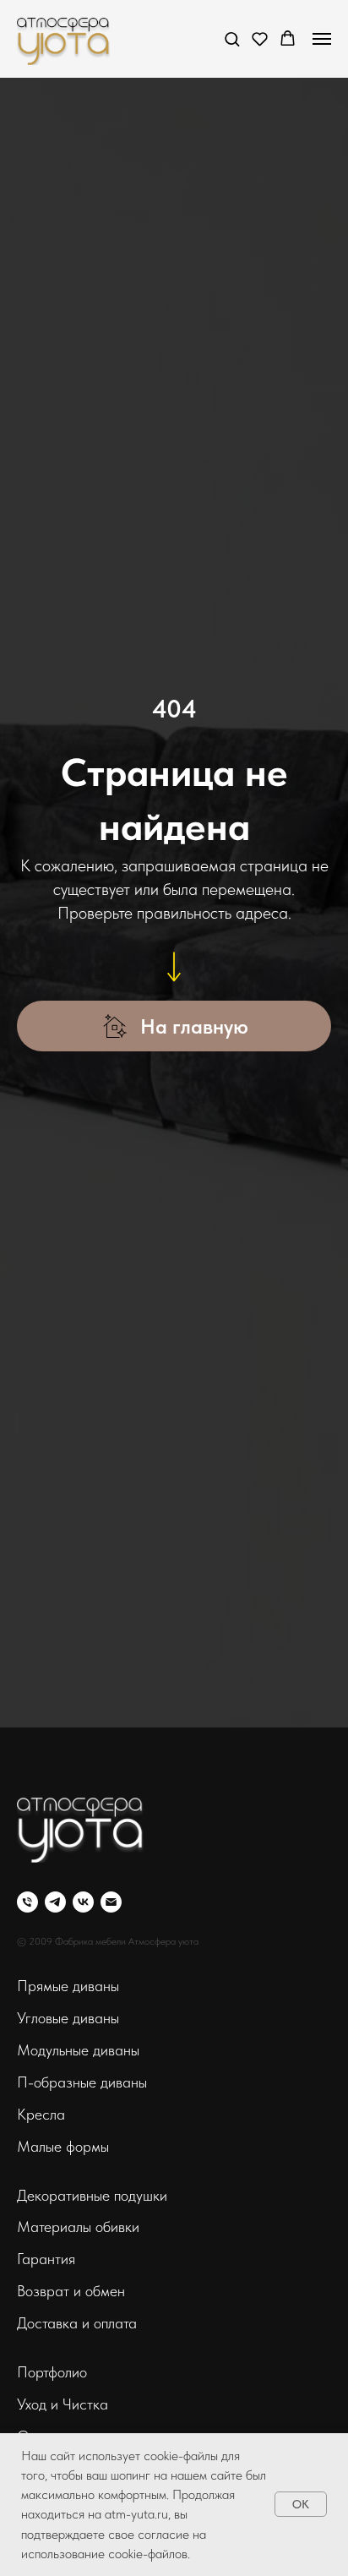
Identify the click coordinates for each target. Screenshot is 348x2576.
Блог (31, 1390)
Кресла (41, 1004)
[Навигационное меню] (322, 39)
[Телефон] (27, 791)
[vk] (83, 791)
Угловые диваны (68, 907)
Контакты (46, 1358)
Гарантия (46, 1148)
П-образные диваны (82, 971)
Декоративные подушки (92, 1085)
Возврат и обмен (71, 1180)
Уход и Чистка (63, 1293)
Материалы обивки (78, 1116)
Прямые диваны (68, 875)
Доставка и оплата (77, 1212)
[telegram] (55, 791)
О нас (37, 1326)
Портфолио (52, 1261)
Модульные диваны (78, 939)
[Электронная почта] (111, 791)
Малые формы (63, 1036)
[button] (232, 38)
